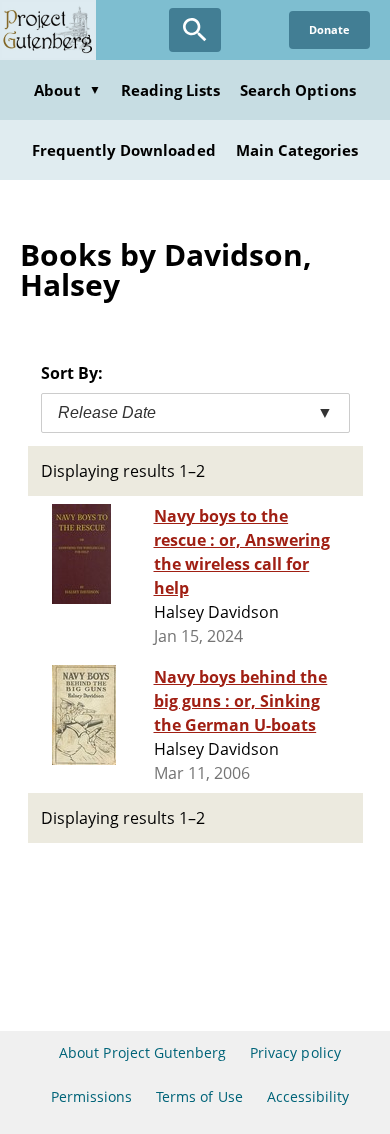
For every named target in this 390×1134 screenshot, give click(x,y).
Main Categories (297, 150)
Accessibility (308, 1096)
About (67, 90)
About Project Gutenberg (142, 1052)
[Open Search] (195, 30)
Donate (329, 29)
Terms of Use (199, 1096)
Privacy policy (295, 1052)
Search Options (298, 90)
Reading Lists (171, 90)
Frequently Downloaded (124, 150)
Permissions (91, 1096)
